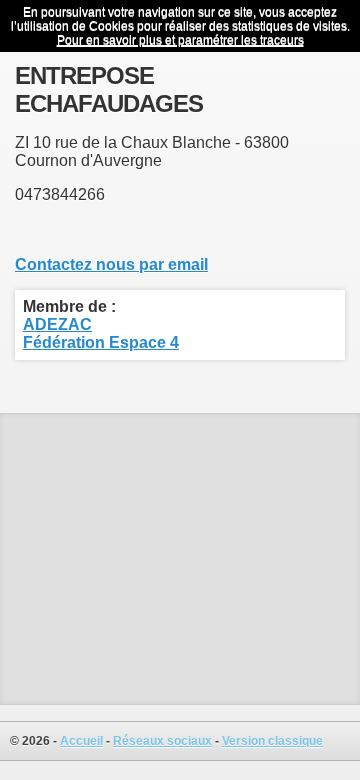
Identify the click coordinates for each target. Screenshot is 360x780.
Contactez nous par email (111, 264)
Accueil (81, 741)
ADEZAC (57, 324)
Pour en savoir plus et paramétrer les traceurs (180, 40)
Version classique (272, 741)
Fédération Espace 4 (101, 342)
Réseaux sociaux (162, 741)
